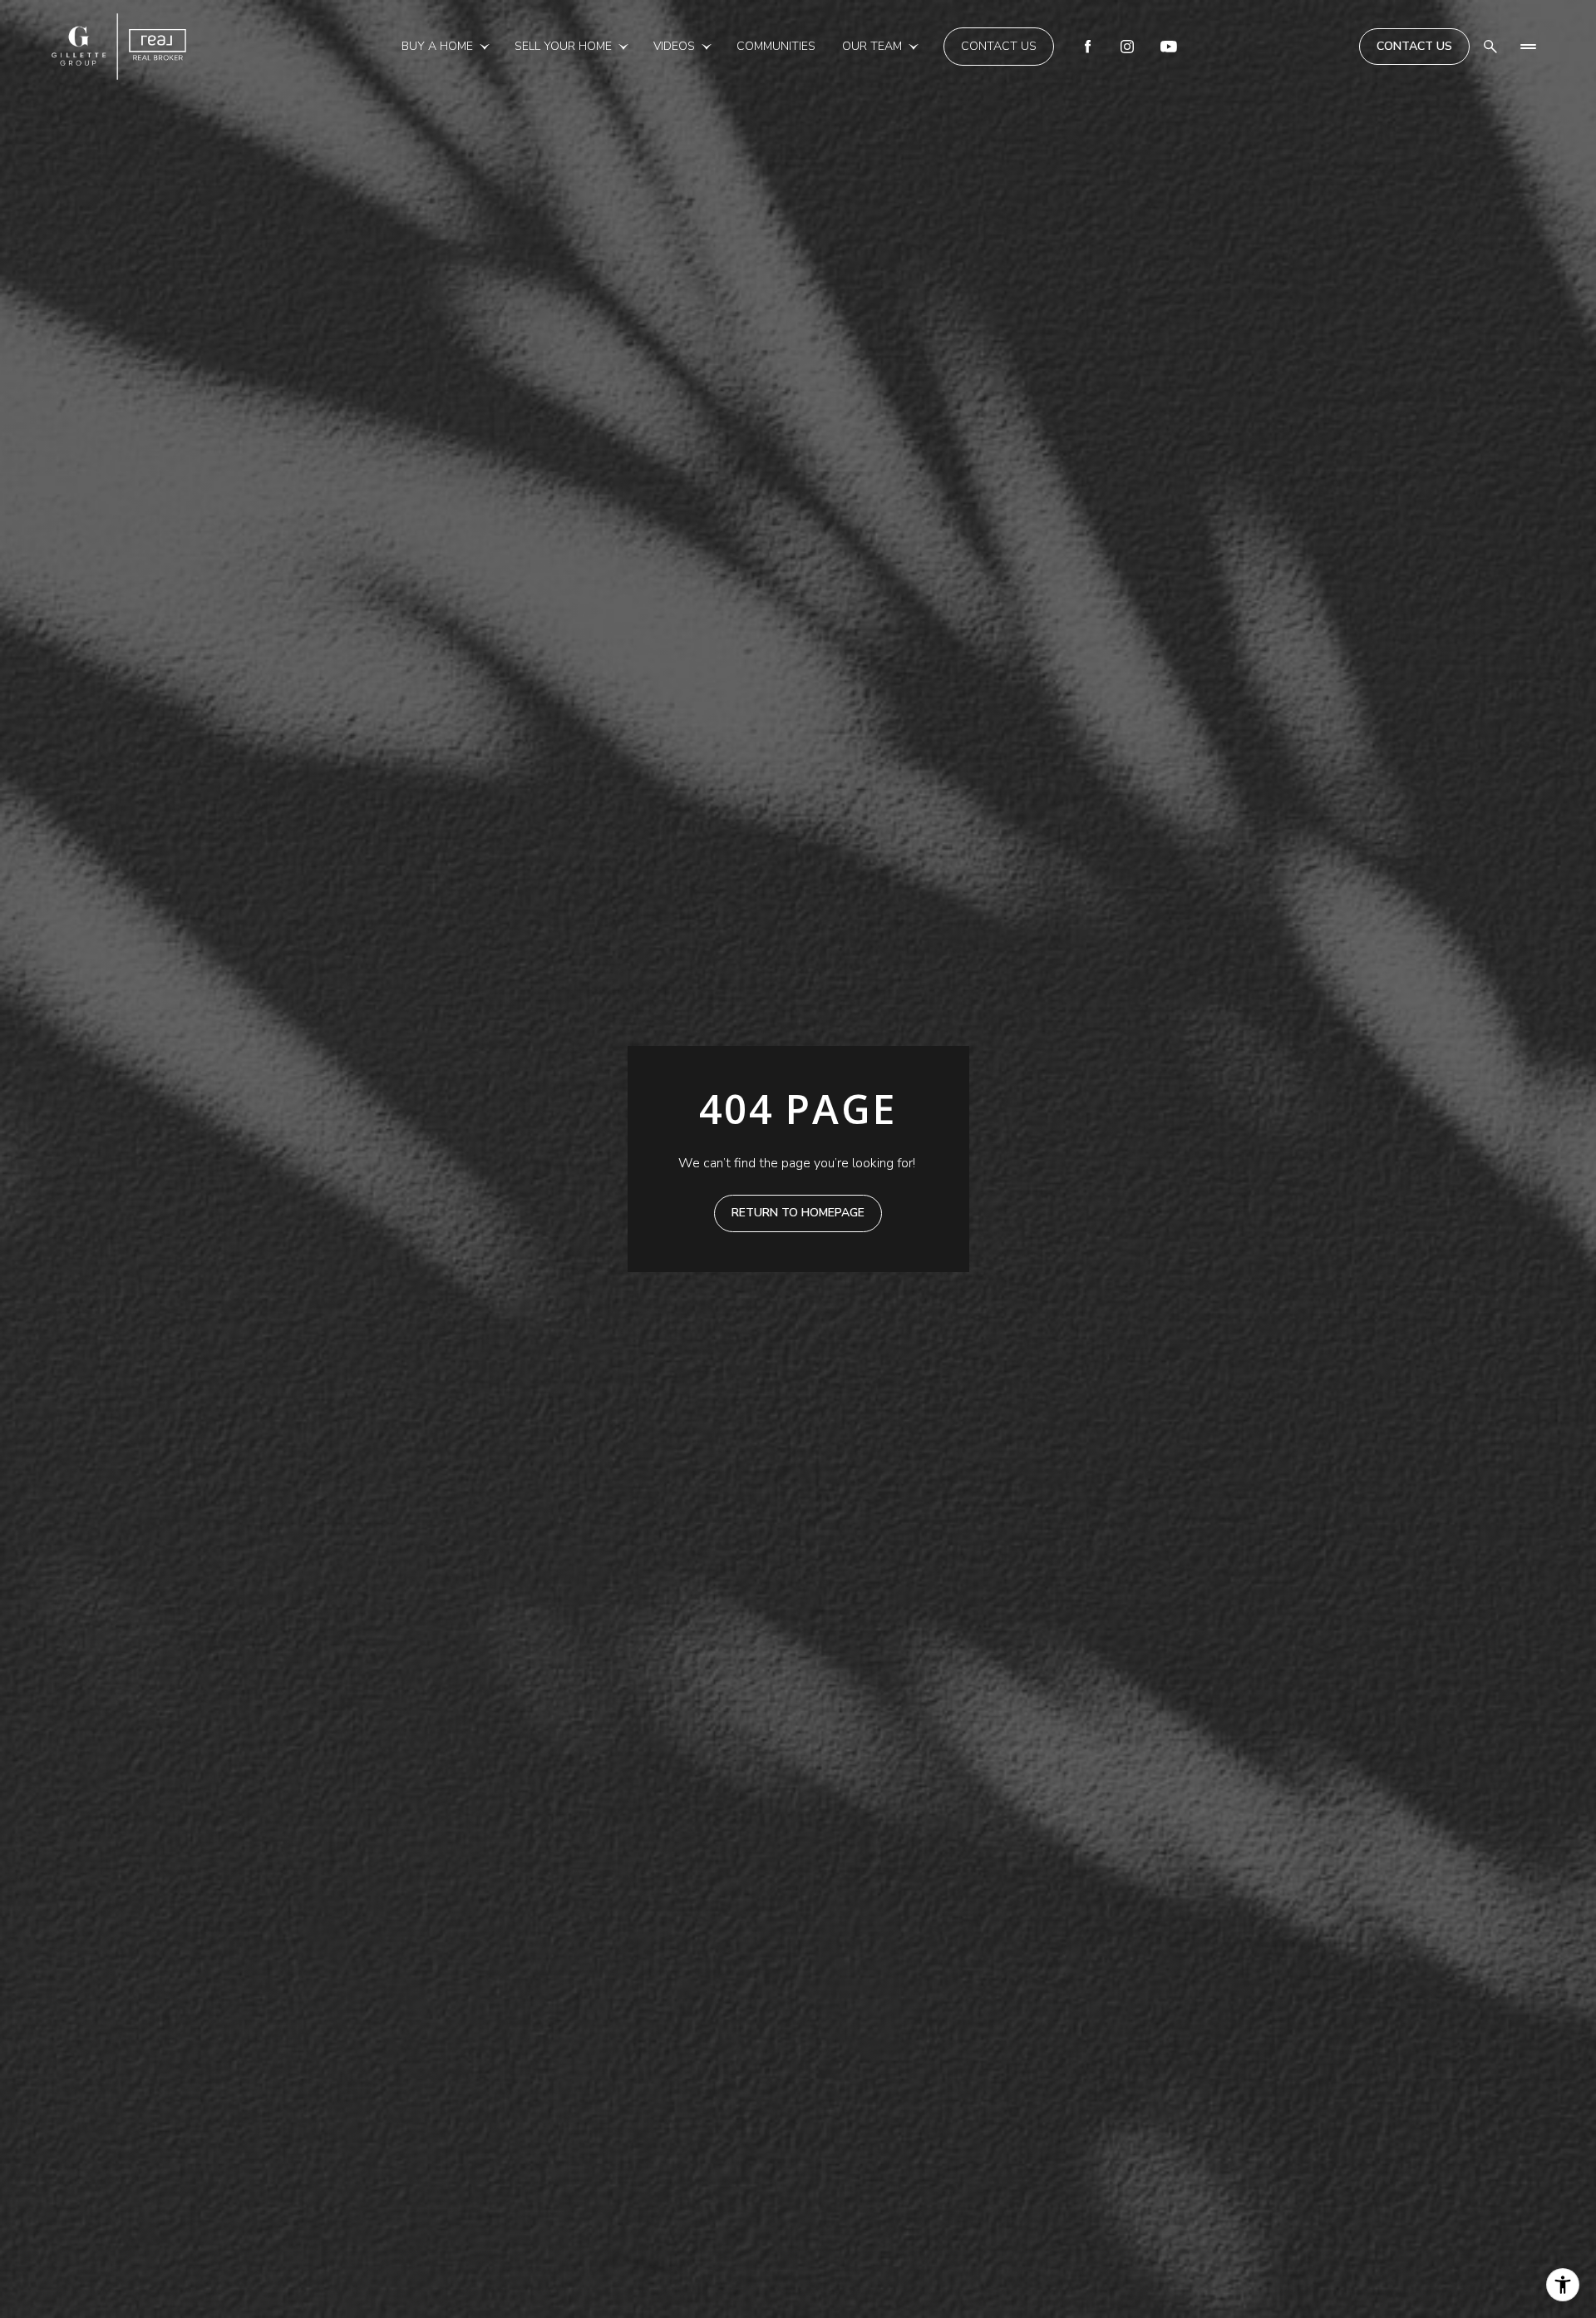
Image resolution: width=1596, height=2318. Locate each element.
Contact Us (999, 46)
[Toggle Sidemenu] (1528, 47)
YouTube (1169, 47)
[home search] (1490, 47)
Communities (776, 46)
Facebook (1087, 47)
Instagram (1127, 47)
